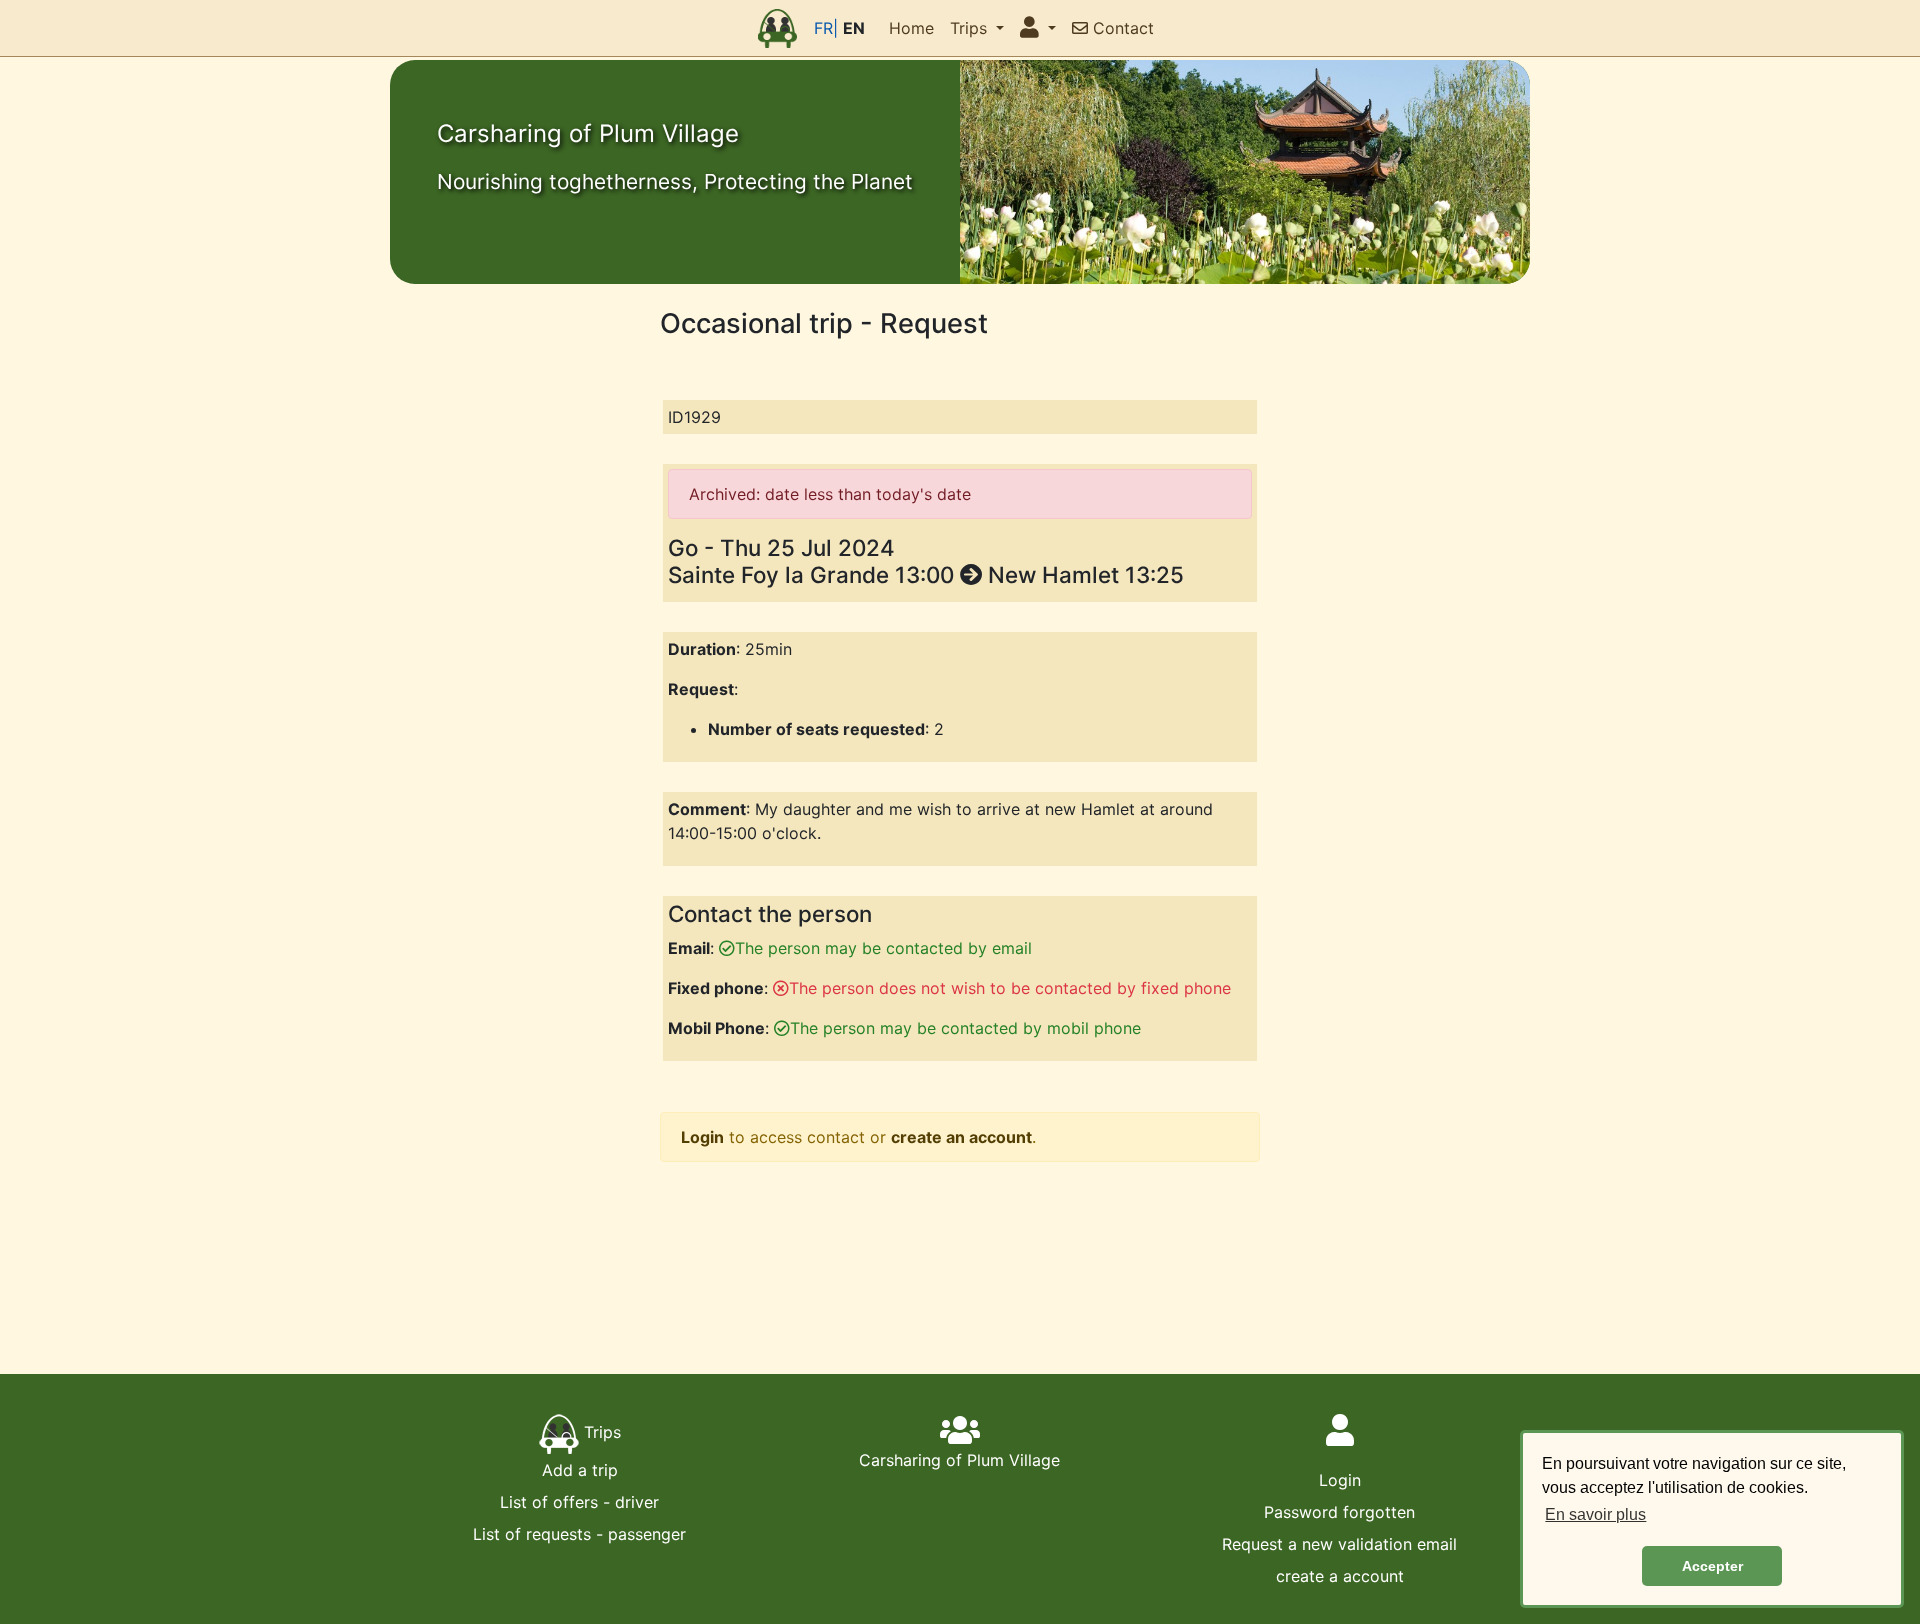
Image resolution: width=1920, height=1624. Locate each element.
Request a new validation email (1339, 1544)
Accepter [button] (1712, 1566)
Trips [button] (971, 28)
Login (702, 1137)
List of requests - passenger (579, 1534)
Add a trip (580, 1470)
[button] (1038, 28)
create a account (1340, 1576)
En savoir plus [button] (1595, 1514)
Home (911, 28)
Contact (1121, 28)
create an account (961, 1137)
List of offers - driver (579, 1502)
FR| (826, 28)
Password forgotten (1339, 1512)
